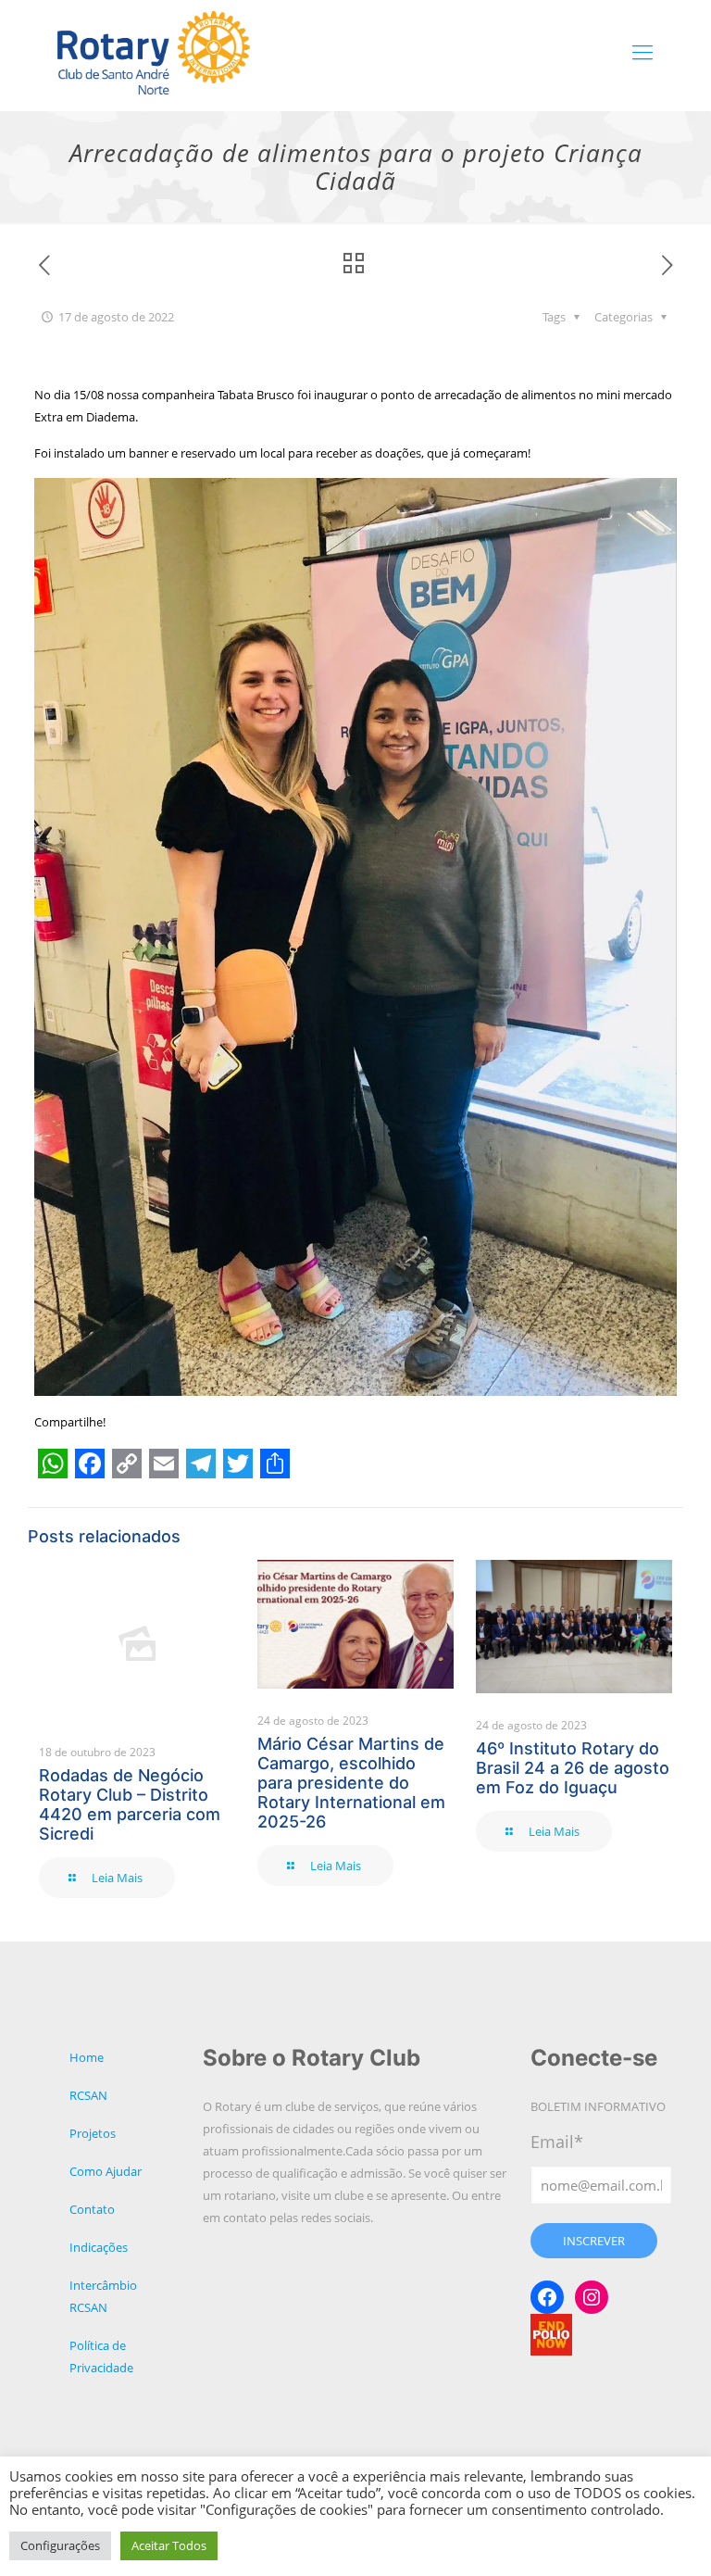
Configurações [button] (60, 2545)
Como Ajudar (106, 2171)
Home (87, 2057)
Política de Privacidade (101, 2356)
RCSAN (88, 2095)
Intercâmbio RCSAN (103, 2296)
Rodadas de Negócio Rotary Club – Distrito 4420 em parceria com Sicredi (130, 1804)
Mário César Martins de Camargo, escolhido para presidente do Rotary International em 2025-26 (351, 1783)
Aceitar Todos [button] (169, 2545)
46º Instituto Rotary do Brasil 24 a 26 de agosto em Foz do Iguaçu (573, 1768)
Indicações (99, 2247)
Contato (92, 2209)
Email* (557, 2142)
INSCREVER (594, 2241)
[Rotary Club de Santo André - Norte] (154, 51)
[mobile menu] (642, 51)
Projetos (93, 2133)
